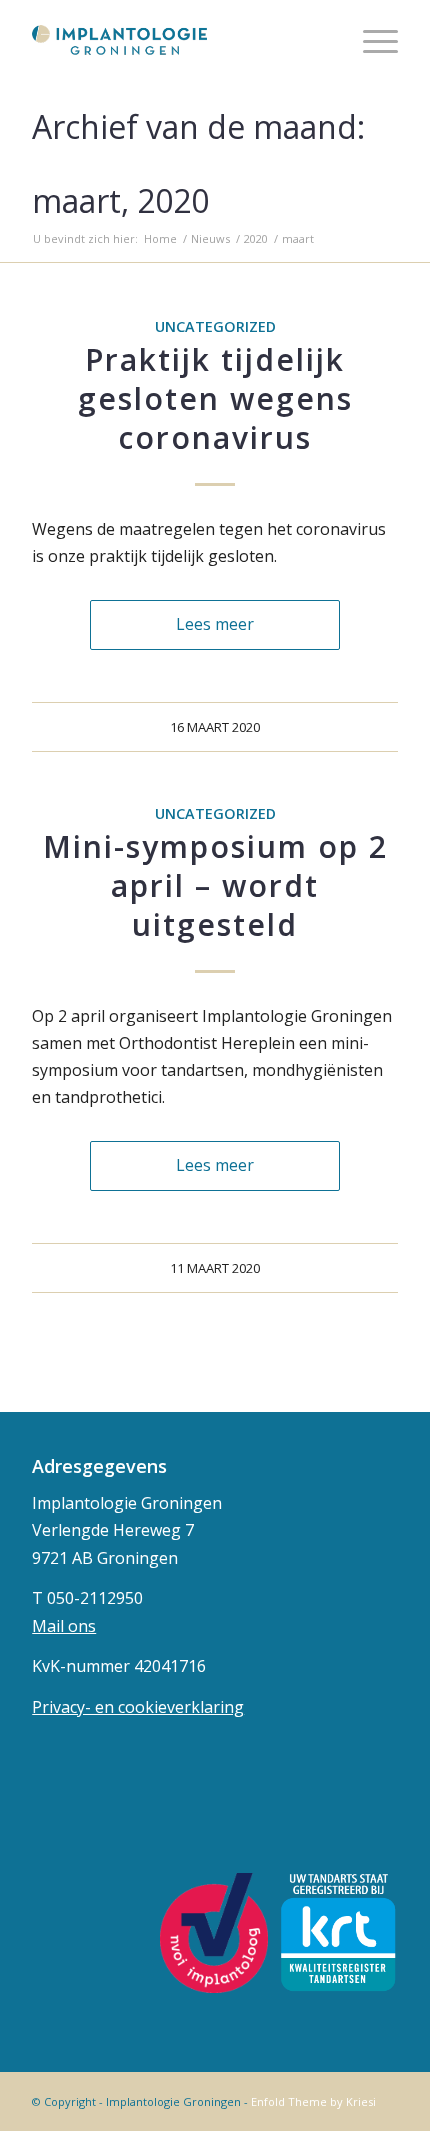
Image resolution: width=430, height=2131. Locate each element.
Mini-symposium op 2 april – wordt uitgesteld (215, 885)
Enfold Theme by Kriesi (313, 2101)
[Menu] (370, 40)
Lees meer (215, 624)
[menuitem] (370, 40)
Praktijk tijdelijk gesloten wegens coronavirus (215, 398)
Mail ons (64, 1626)
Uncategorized (215, 326)
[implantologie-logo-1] (178, 40)
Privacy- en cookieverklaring (138, 1707)
